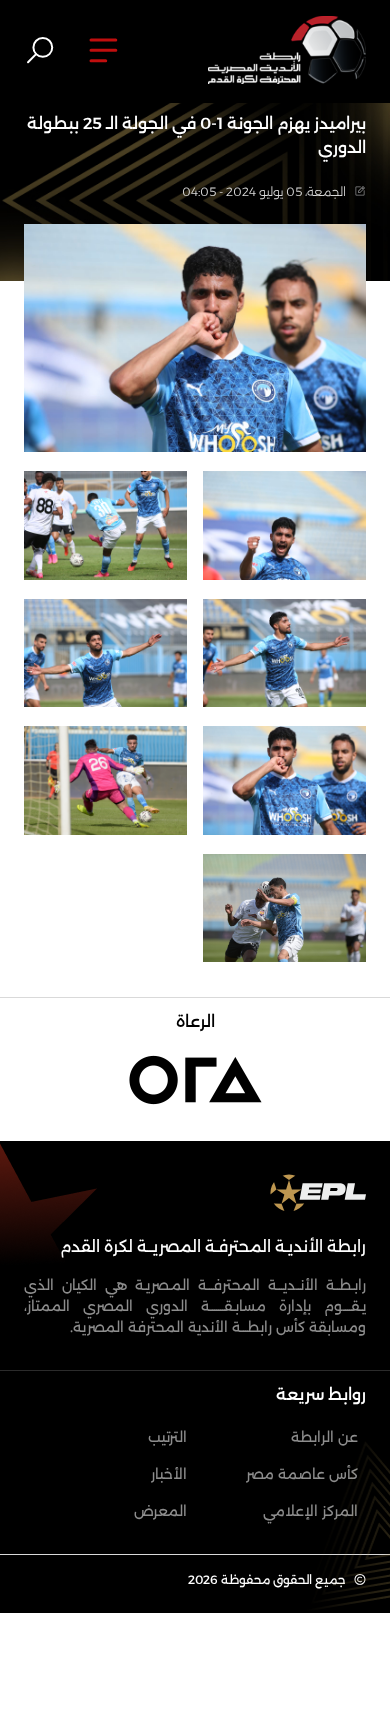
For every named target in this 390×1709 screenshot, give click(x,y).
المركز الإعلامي (310, 1511)
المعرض (160, 1511)
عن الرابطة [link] (324, 1437)
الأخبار (169, 1474)
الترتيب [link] (167, 1437)
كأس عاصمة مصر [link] (302, 1474)
